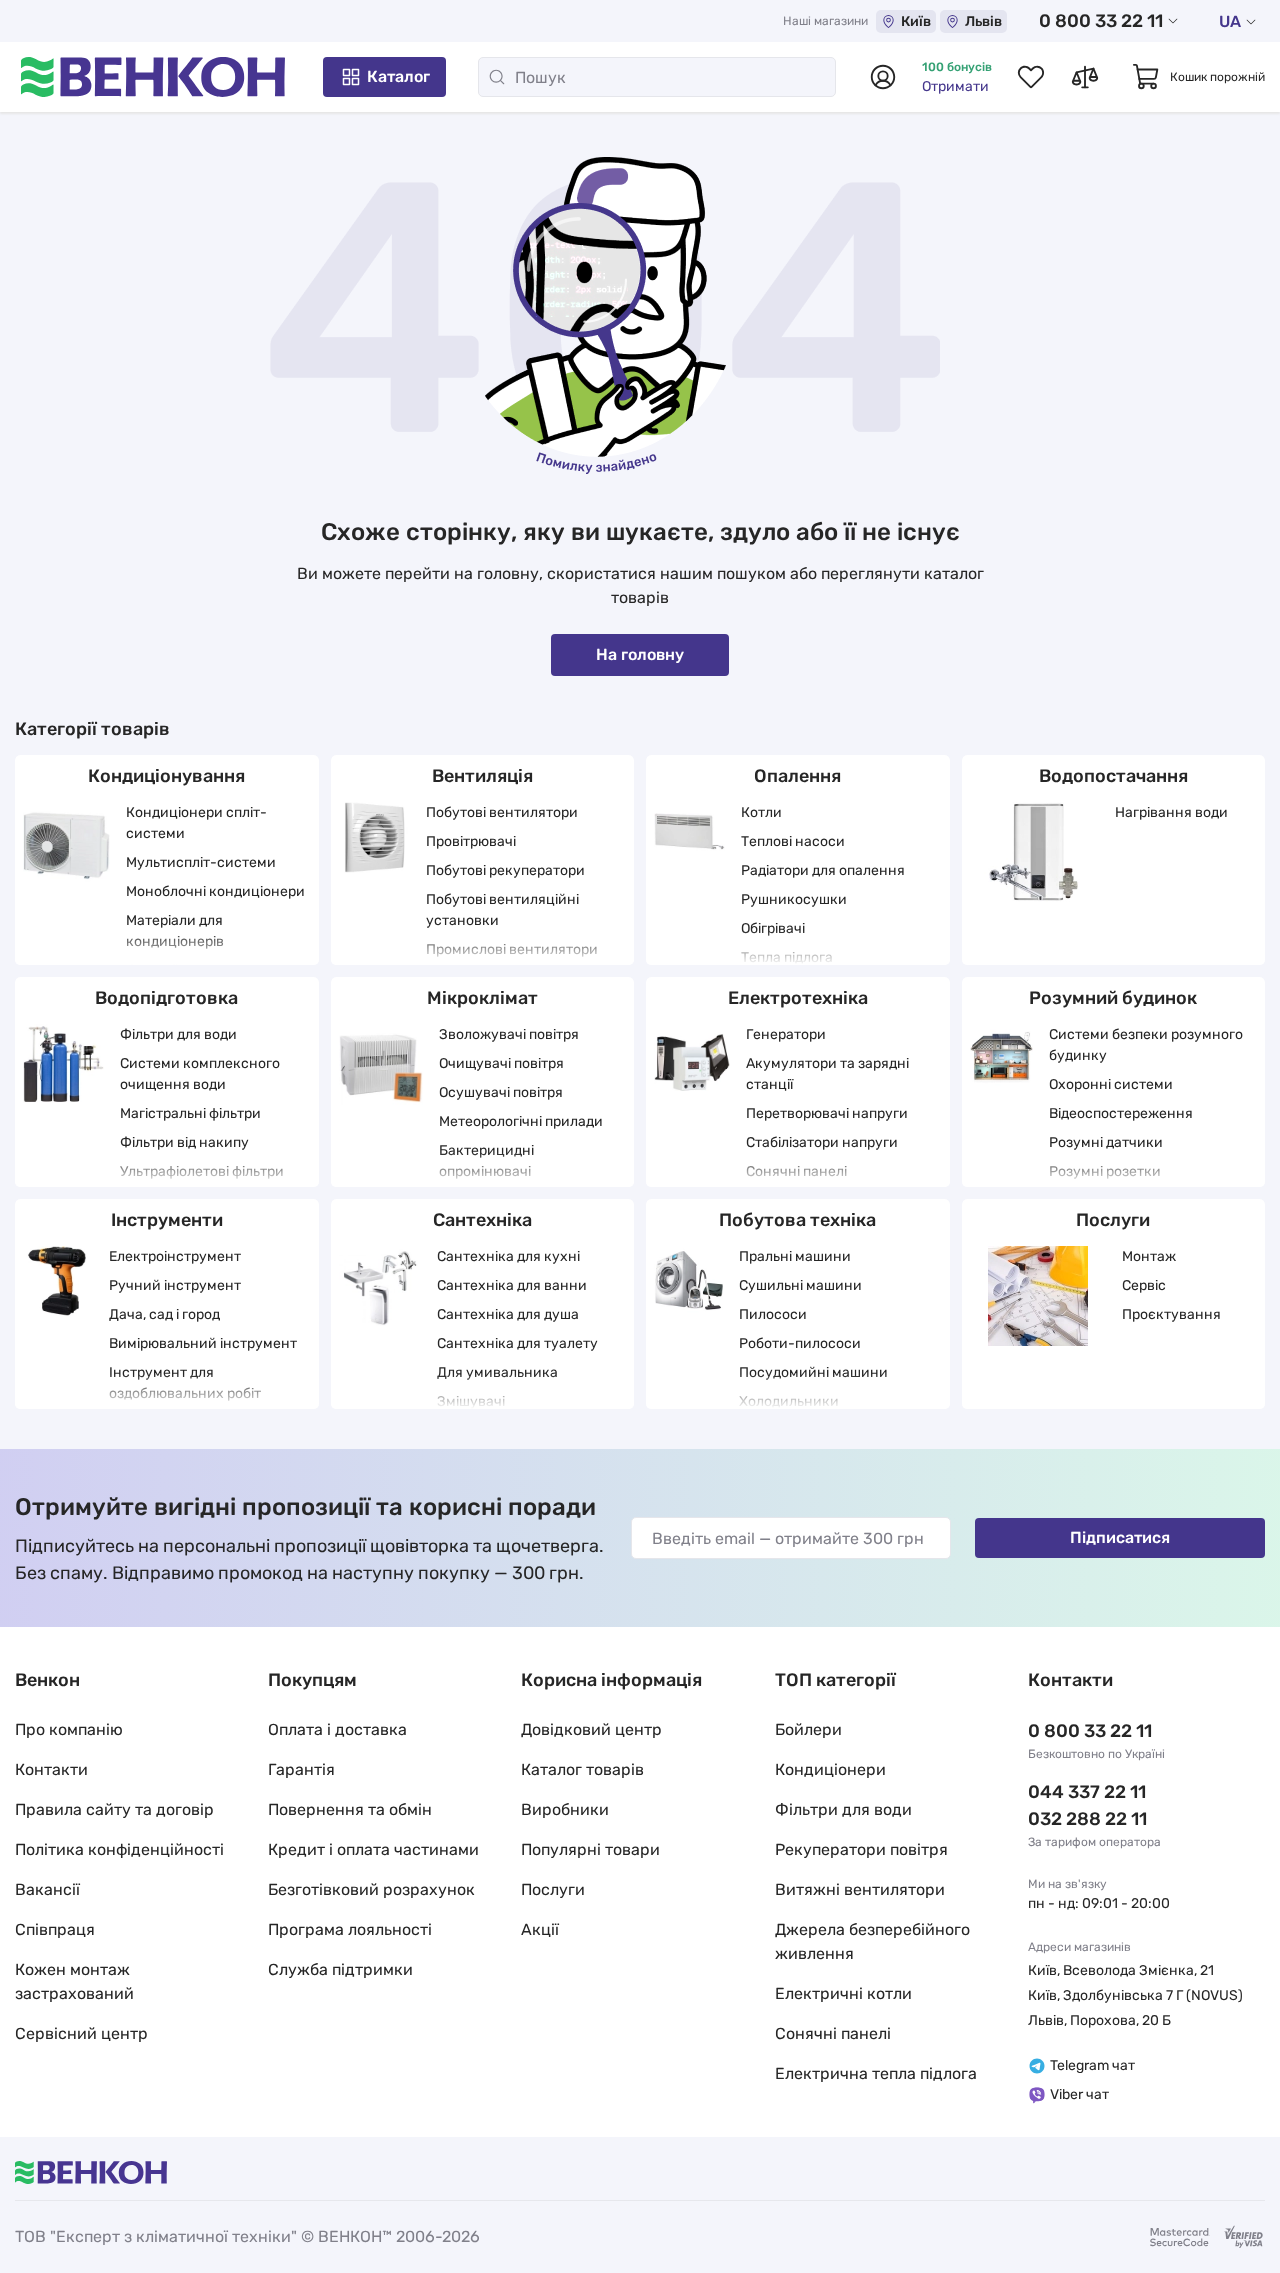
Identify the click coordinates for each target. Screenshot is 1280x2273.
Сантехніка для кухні (508, 1256)
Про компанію (69, 1729)
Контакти (51, 1769)
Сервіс (1144, 1285)
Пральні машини (795, 1256)
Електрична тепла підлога (876, 2073)
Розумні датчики (1106, 1142)
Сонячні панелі (796, 1171)
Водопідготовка (166, 998)
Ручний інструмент (175, 1285)
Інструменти (167, 1220)
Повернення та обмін (350, 1809)
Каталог (398, 76)
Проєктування (1171, 1314)
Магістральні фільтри (190, 1113)
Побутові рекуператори (505, 870)
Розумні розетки (1105, 1171)
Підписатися (1120, 1537)
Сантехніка (482, 1220)
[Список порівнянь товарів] (1085, 77)
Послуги (1113, 1220)
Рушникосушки (794, 899)
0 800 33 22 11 (1101, 21)
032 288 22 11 (1087, 1819)
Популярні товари (590, 1849)
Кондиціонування (166, 776)
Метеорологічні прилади (521, 1121)
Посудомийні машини (813, 1372)
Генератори (786, 1034)
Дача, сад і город (164, 1314)
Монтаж (1149, 1256)
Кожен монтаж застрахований (74, 1981)
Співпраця (55, 1929)
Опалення (797, 776)
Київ (916, 21)
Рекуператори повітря (861, 1849)
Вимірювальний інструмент (203, 1343)
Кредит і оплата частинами (373, 1849)
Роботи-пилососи (800, 1343)
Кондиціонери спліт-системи (196, 823)
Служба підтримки (340, 1969)
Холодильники (789, 1401)
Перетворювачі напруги (827, 1113)
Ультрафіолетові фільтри (202, 1171)
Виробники (565, 1809)
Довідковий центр (591, 1729)
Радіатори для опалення (823, 870)
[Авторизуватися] (883, 77)
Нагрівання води (1171, 812)
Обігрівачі (773, 928)
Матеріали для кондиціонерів (175, 931)
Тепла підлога (787, 957)
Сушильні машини (800, 1285)
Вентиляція (482, 776)
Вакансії (47, 1889)
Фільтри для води (178, 1034)
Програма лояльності (350, 1929)
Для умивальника (497, 1372)
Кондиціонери (830, 1769)
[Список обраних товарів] (1031, 77)
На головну (640, 654)
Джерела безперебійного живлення (872, 1941)
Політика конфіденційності (119, 1849)
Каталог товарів (582, 1769)
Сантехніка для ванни (512, 1285)
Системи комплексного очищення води (200, 1074)
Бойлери (808, 1729)
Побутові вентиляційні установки (502, 910)
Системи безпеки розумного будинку (1146, 1045)
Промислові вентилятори (512, 949)
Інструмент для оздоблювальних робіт (185, 1383)
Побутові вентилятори (502, 812)
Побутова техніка (797, 1220)
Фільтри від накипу (184, 1142)
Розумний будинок (1113, 998)
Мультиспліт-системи (201, 862)
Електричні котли (843, 1993)
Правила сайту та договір (114, 1809)
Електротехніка (798, 998)
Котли (761, 812)
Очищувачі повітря (501, 1063)
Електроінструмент (175, 1256)
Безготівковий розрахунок (371, 1889)
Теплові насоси (793, 841)
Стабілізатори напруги (822, 1142)
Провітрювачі (471, 841)
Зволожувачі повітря (509, 1034)
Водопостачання (1113, 776)
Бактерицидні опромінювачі (486, 1161)
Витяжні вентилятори (860, 1889)
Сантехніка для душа (508, 1314)
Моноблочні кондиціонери (215, 891)
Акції (540, 1929)
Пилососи (773, 1314)
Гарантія (301, 1769)
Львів (983, 21)
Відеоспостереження (1121, 1113)
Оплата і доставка (337, 1729)
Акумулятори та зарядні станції (827, 1074)
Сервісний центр (81, 2033)
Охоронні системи (1111, 1084)
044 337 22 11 (1087, 1792)
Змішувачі (471, 1401)
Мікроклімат (482, 998)
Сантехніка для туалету (517, 1343)
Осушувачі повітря (501, 1092)
